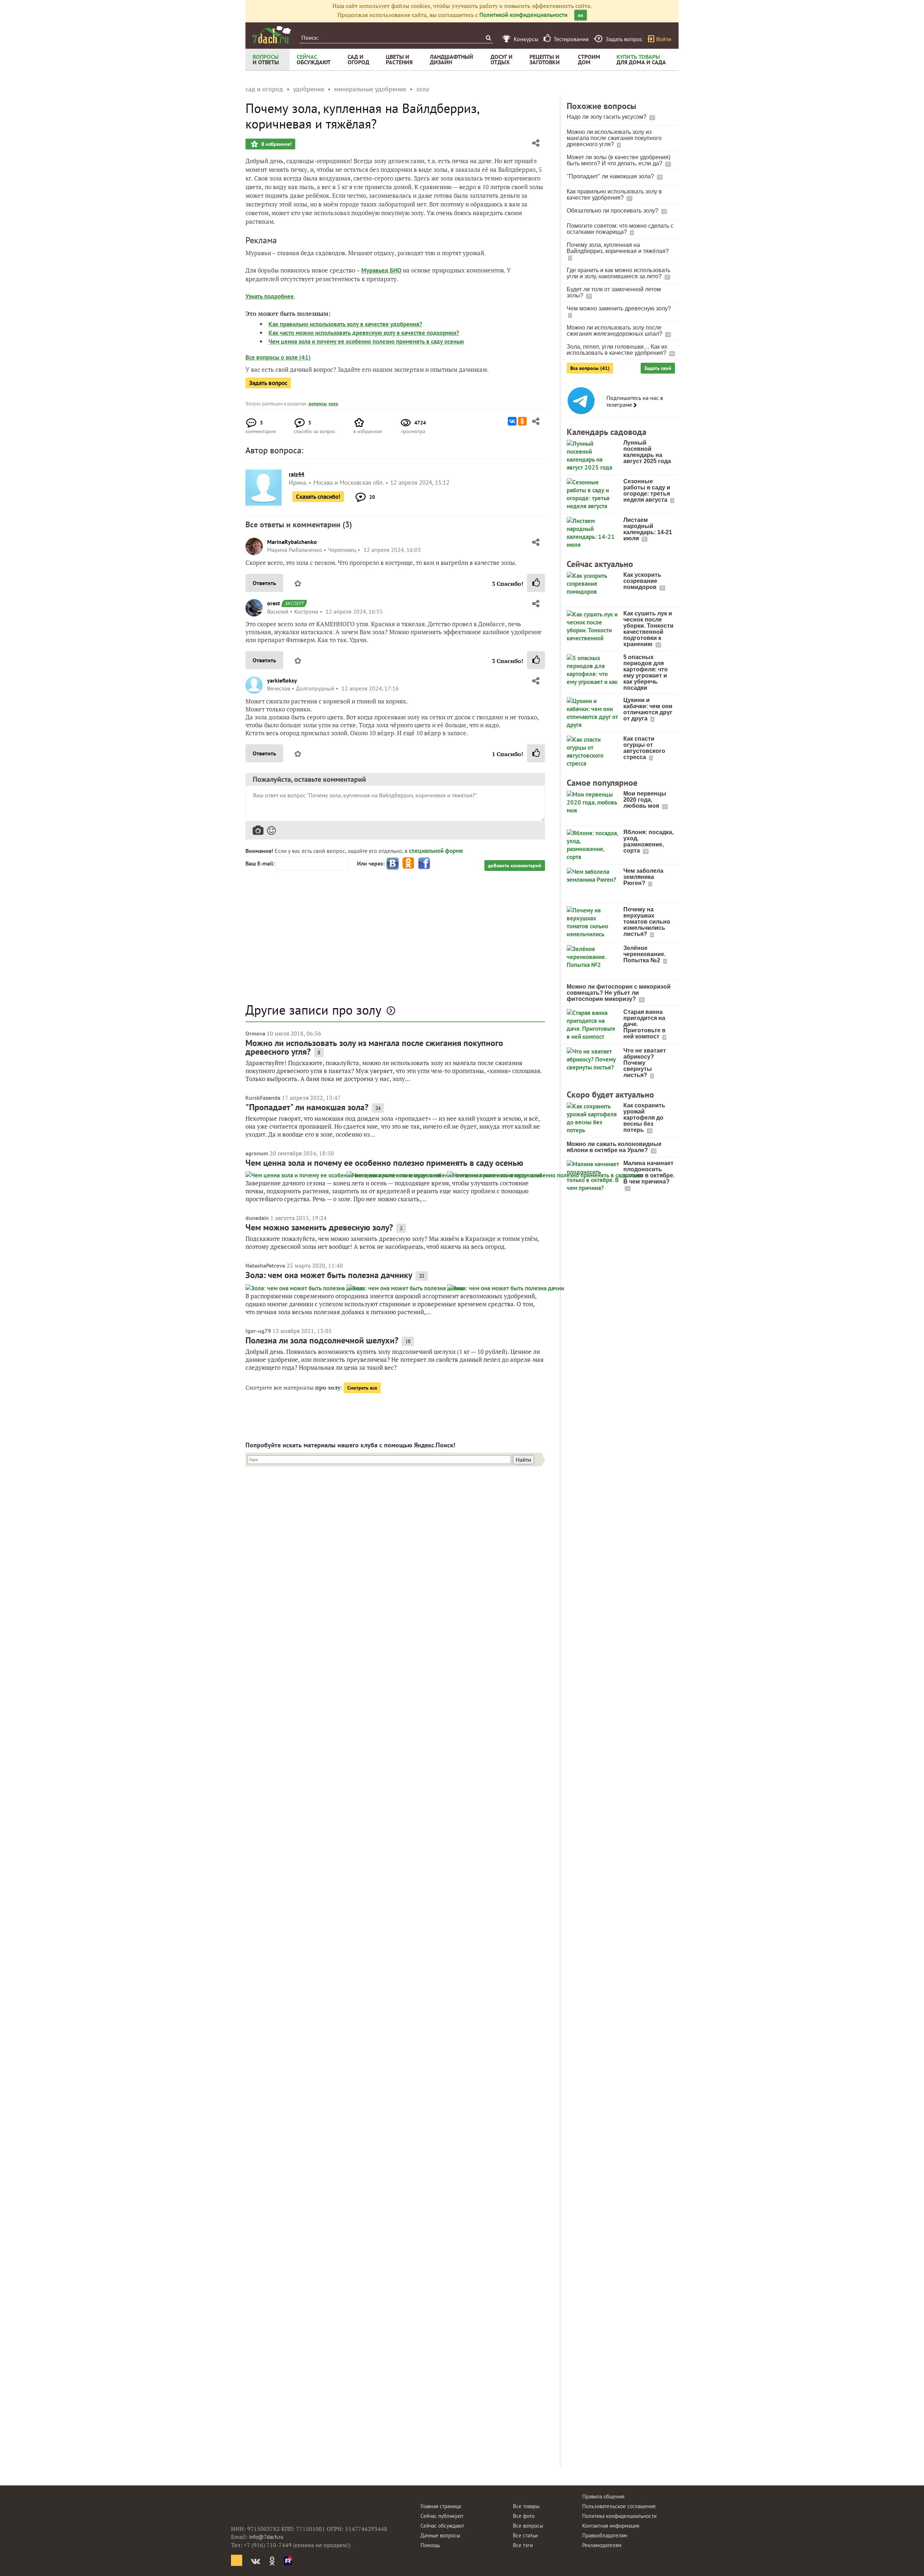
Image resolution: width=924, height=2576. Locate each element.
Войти (664, 39)
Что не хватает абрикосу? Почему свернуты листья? (645, 1063)
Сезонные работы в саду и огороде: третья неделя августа (647, 491)
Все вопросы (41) (590, 368)
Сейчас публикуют (442, 2516)
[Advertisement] (395, 941)
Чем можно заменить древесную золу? (319, 1227)
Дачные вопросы (440, 2535)
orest (274, 603)
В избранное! (276, 144)
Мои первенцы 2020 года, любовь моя (645, 800)
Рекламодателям (602, 2545)
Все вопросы (528, 2526)
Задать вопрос (268, 383)
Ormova (255, 1033)
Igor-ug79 (258, 1331)
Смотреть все (362, 1388)
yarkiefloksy (282, 680)
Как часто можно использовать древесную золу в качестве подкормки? (364, 333)
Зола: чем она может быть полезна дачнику (329, 1275)
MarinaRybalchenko (292, 542)
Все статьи (525, 2535)
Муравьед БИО (381, 270)
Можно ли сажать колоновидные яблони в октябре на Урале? (614, 1147)
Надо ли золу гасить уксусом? (607, 117)
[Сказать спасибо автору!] (536, 583)
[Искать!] (488, 38)
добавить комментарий (515, 866)
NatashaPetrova (265, 1265)
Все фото (524, 2516)
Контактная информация (611, 2526)
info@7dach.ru (266, 2537)
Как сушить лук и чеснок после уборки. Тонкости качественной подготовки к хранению (648, 629)
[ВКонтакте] (512, 421)
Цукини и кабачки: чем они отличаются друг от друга (648, 709)
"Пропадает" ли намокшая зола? (307, 1107)
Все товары (526, 2506)
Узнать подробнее (270, 296)
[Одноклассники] (522, 421)
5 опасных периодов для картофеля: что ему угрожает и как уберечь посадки (646, 672)
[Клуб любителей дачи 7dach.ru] (272, 35)
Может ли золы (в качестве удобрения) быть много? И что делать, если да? (618, 160)
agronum (257, 1153)
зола (333, 404)
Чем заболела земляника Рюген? (643, 877)
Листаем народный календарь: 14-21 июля (648, 529)
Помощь (430, 2545)
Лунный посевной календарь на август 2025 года (647, 452)
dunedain (257, 1218)
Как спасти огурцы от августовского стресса (644, 748)
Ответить (264, 583)
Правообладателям (605, 2535)
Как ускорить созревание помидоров (642, 581)
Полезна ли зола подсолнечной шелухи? (322, 1340)
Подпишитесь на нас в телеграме (635, 401)
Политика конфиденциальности (619, 2516)
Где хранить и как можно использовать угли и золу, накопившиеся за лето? (618, 273)
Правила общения (603, 2496)
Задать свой (658, 368)
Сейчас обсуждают (442, 2526)
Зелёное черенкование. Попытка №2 (644, 954)
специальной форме (436, 851)
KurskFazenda (263, 1098)
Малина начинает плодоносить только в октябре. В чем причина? (649, 1172)
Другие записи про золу (313, 1010)
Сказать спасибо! (318, 497)
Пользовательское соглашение (619, 2506)
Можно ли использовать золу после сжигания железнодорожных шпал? (615, 331)
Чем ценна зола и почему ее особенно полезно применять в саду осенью (366, 341)
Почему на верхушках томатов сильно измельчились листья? (647, 922)
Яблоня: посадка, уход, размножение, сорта (648, 841)
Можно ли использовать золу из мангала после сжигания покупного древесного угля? (374, 1047)
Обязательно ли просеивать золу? (613, 211)
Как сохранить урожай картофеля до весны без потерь (644, 1118)
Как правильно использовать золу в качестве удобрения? (345, 324)
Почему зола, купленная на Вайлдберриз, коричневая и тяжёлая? (618, 248)
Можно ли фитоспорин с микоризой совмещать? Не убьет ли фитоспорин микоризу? (619, 993)
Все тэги (523, 2545)
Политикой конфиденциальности (523, 15)
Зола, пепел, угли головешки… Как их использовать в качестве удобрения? (617, 350)
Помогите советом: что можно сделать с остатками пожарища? (620, 229)
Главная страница (441, 2506)
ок (581, 15)
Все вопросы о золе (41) (278, 357)
